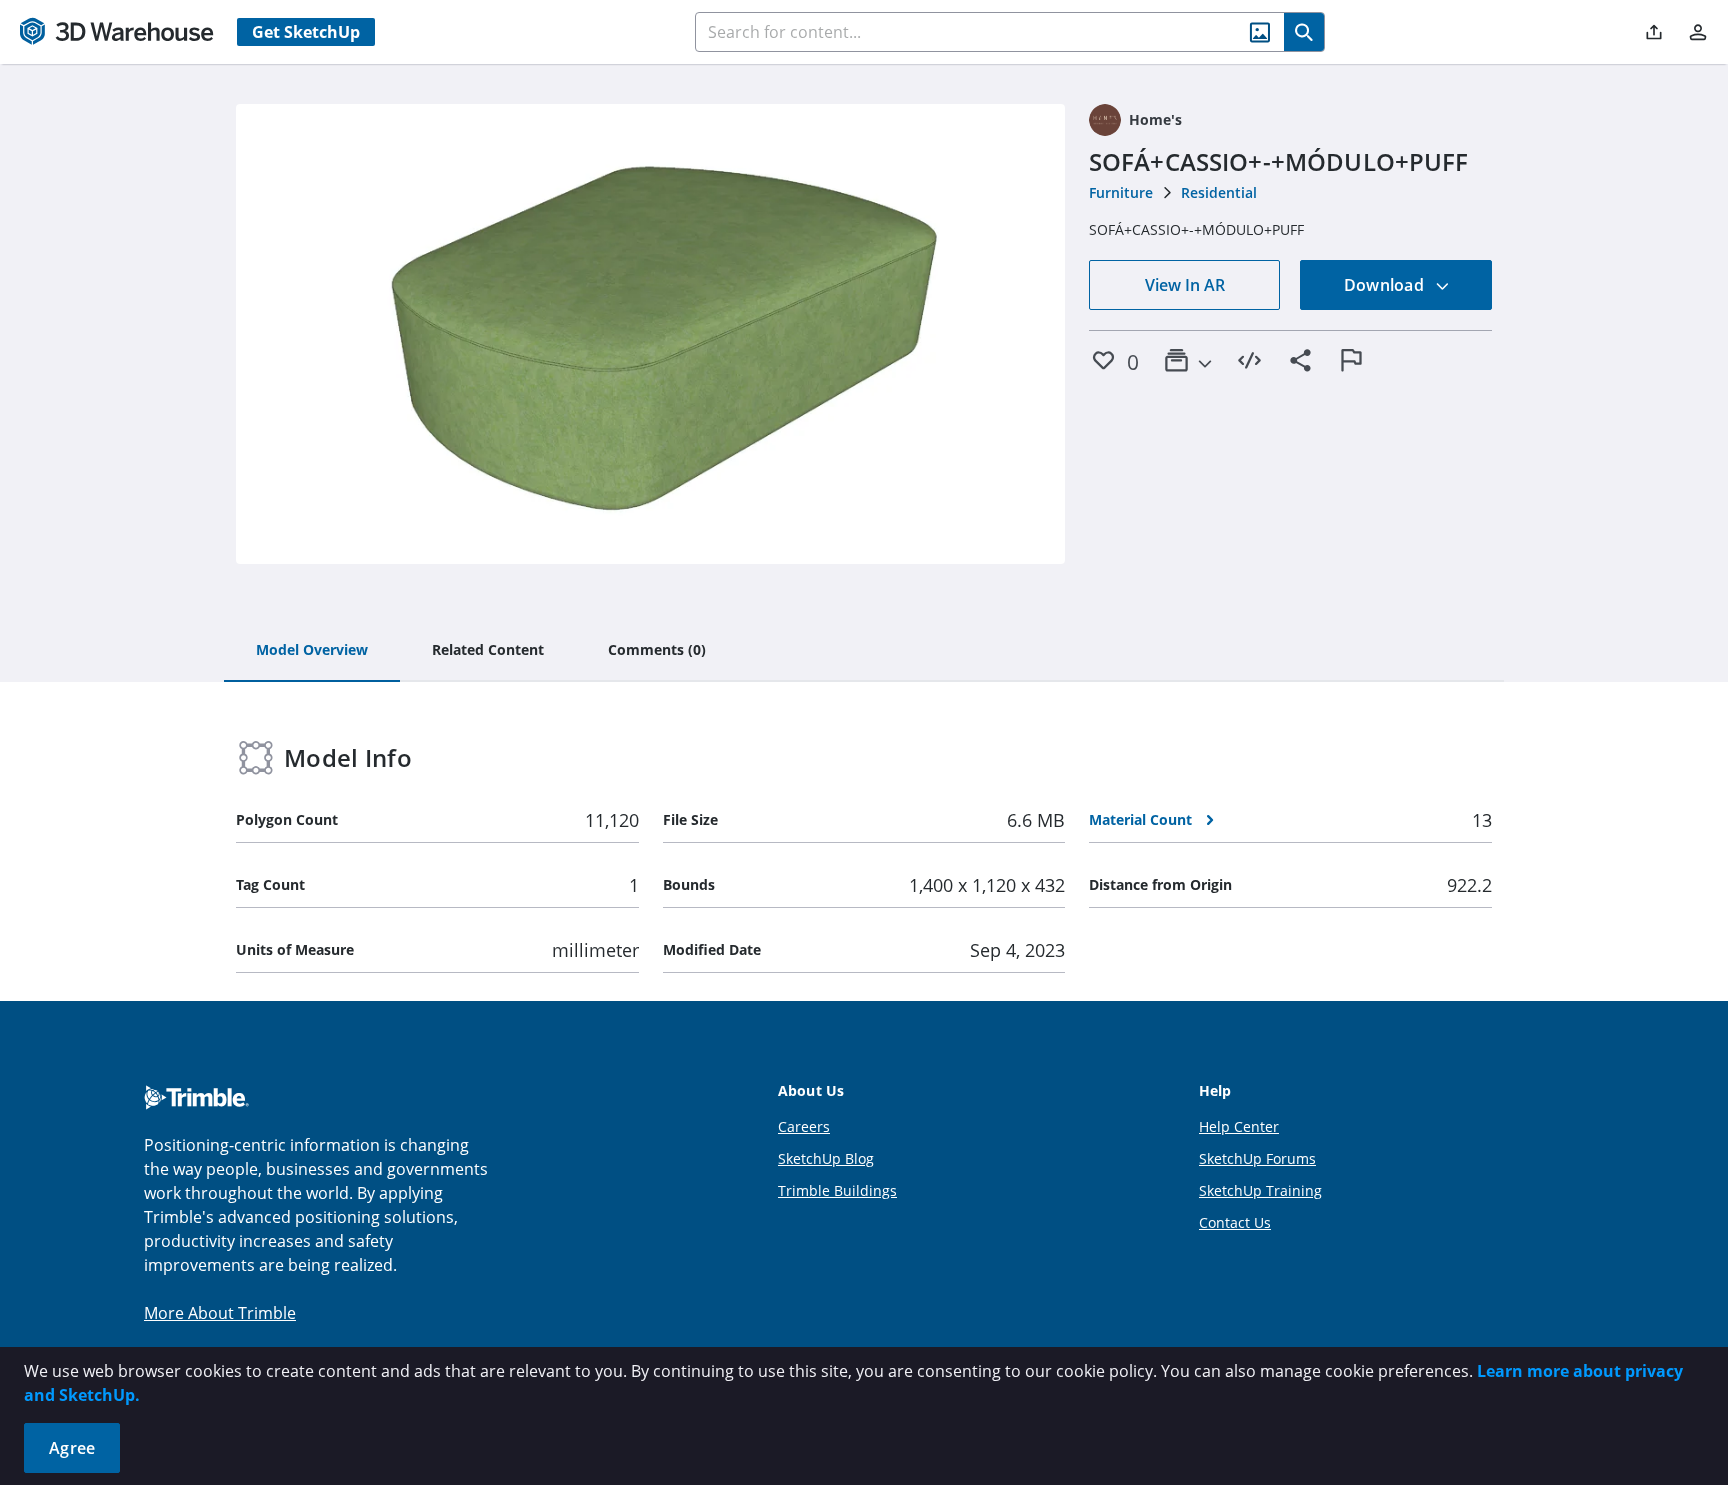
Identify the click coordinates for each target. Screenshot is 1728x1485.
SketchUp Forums (1257, 1158)
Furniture (1121, 192)
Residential (1219, 192)
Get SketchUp (306, 32)
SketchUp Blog (826, 1158)
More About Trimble (220, 1313)
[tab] (312, 651)
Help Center (1239, 1126)
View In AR (1185, 285)
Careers (804, 1126)
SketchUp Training (1260, 1190)
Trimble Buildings (837, 1190)
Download (1386, 285)
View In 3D (650, 334)
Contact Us (1235, 1222)
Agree (72, 1448)
